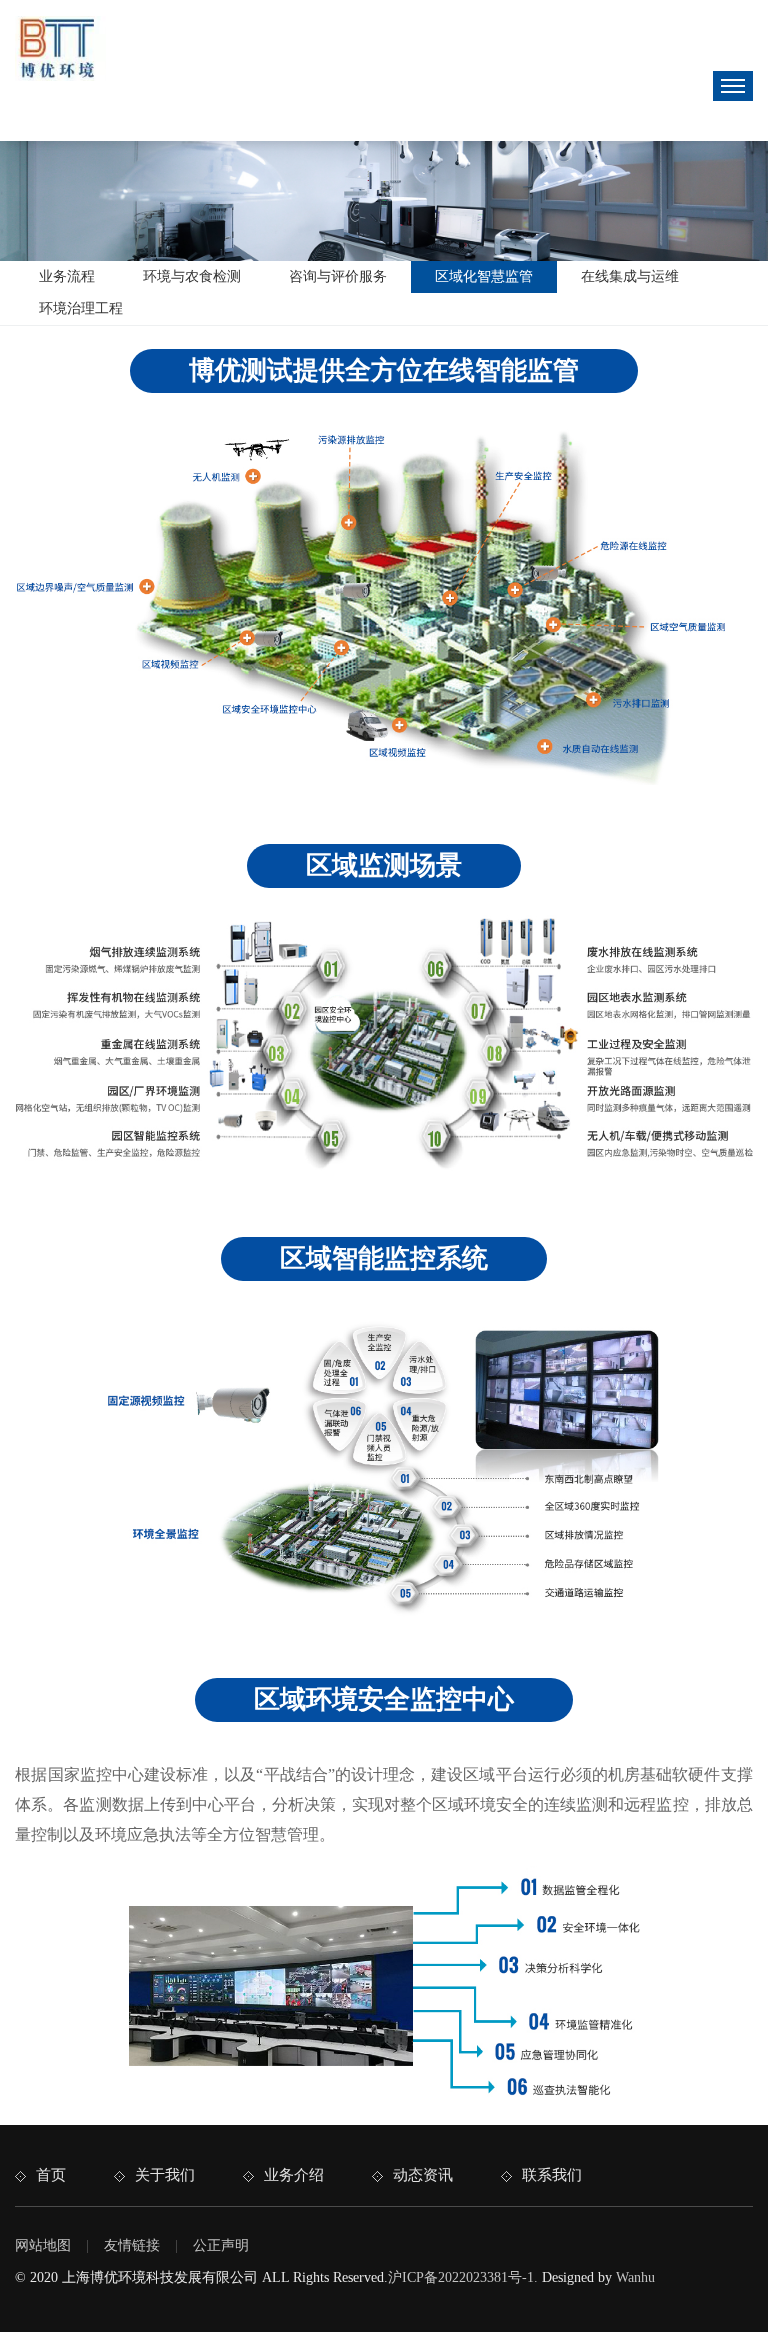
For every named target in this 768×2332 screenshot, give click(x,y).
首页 (51, 2175)
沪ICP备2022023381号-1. (463, 2277)
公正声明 (221, 2245)
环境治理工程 (81, 308)
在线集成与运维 (630, 276)
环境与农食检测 (192, 276)
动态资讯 (423, 2175)
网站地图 (43, 2245)
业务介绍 (294, 2175)
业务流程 (67, 276)
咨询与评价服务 (338, 276)
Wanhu (635, 2277)
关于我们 (165, 2175)
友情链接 (132, 2245)
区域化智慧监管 (484, 276)
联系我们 (552, 2175)
